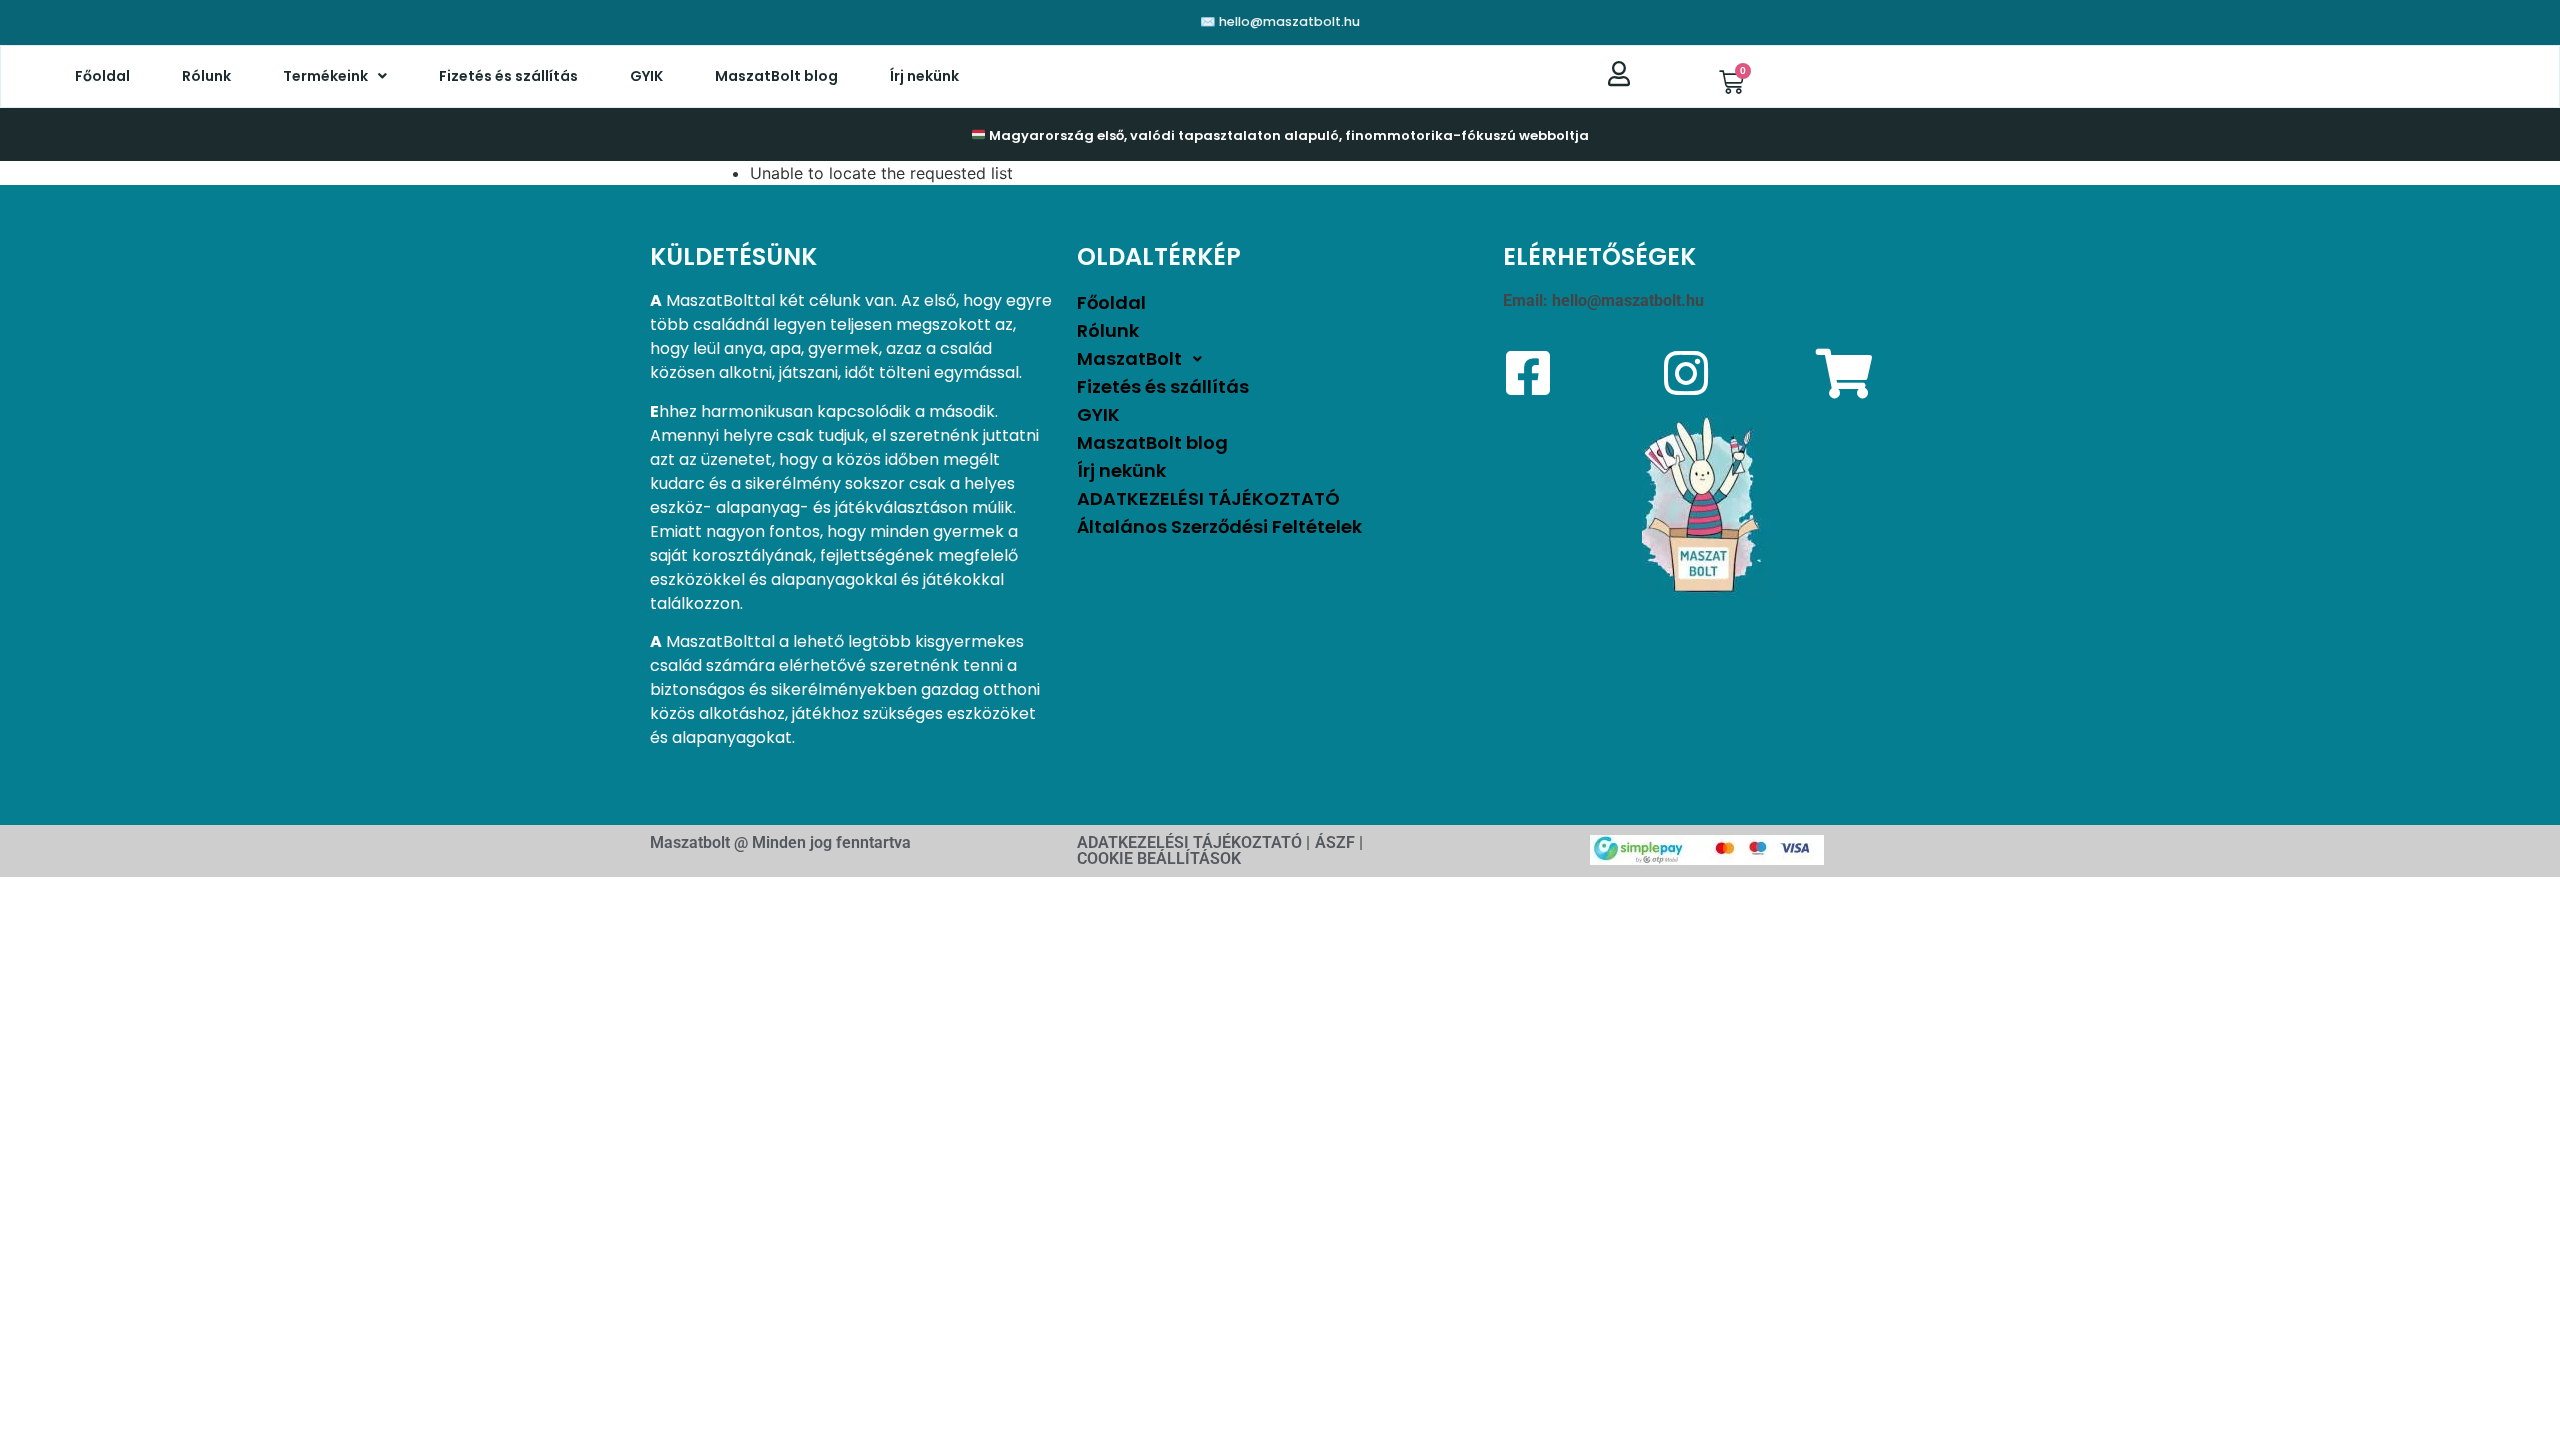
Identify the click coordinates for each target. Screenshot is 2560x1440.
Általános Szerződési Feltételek (1219, 526)
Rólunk (206, 76)
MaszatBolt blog (776, 76)
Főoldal (102, 76)
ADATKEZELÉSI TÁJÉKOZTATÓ (1208, 498)
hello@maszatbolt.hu (1628, 300)
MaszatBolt (1129, 358)
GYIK (646, 76)
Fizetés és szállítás (508, 76)
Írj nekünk (924, 76)
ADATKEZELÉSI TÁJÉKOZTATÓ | (1193, 842)
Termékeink (325, 76)
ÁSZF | (1339, 842)
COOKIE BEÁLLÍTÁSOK (1159, 858)
